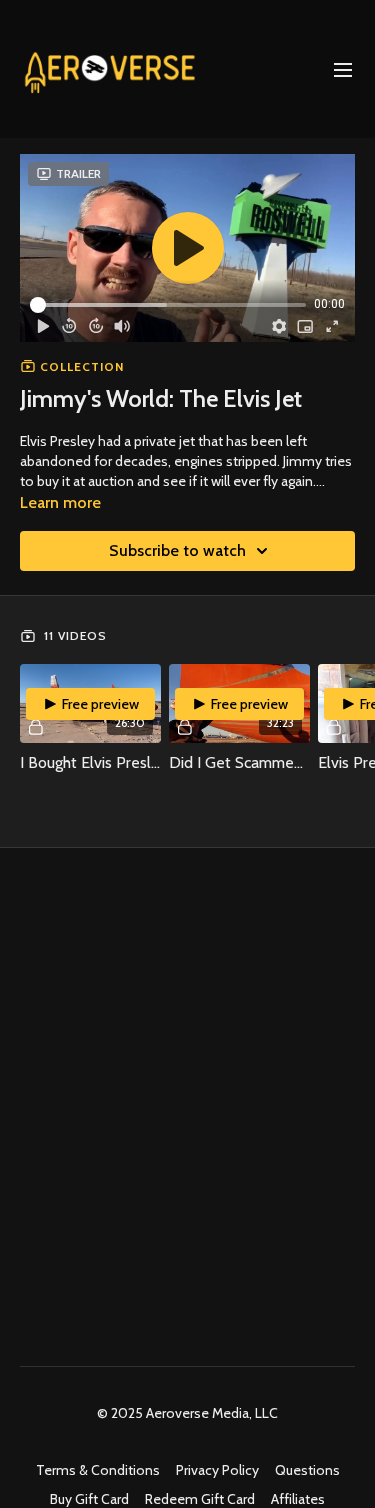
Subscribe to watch (177, 550)
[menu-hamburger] (343, 68)
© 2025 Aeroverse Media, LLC (187, 1413)
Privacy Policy (217, 1470)
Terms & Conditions (98, 1470)
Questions (307, 1470)
